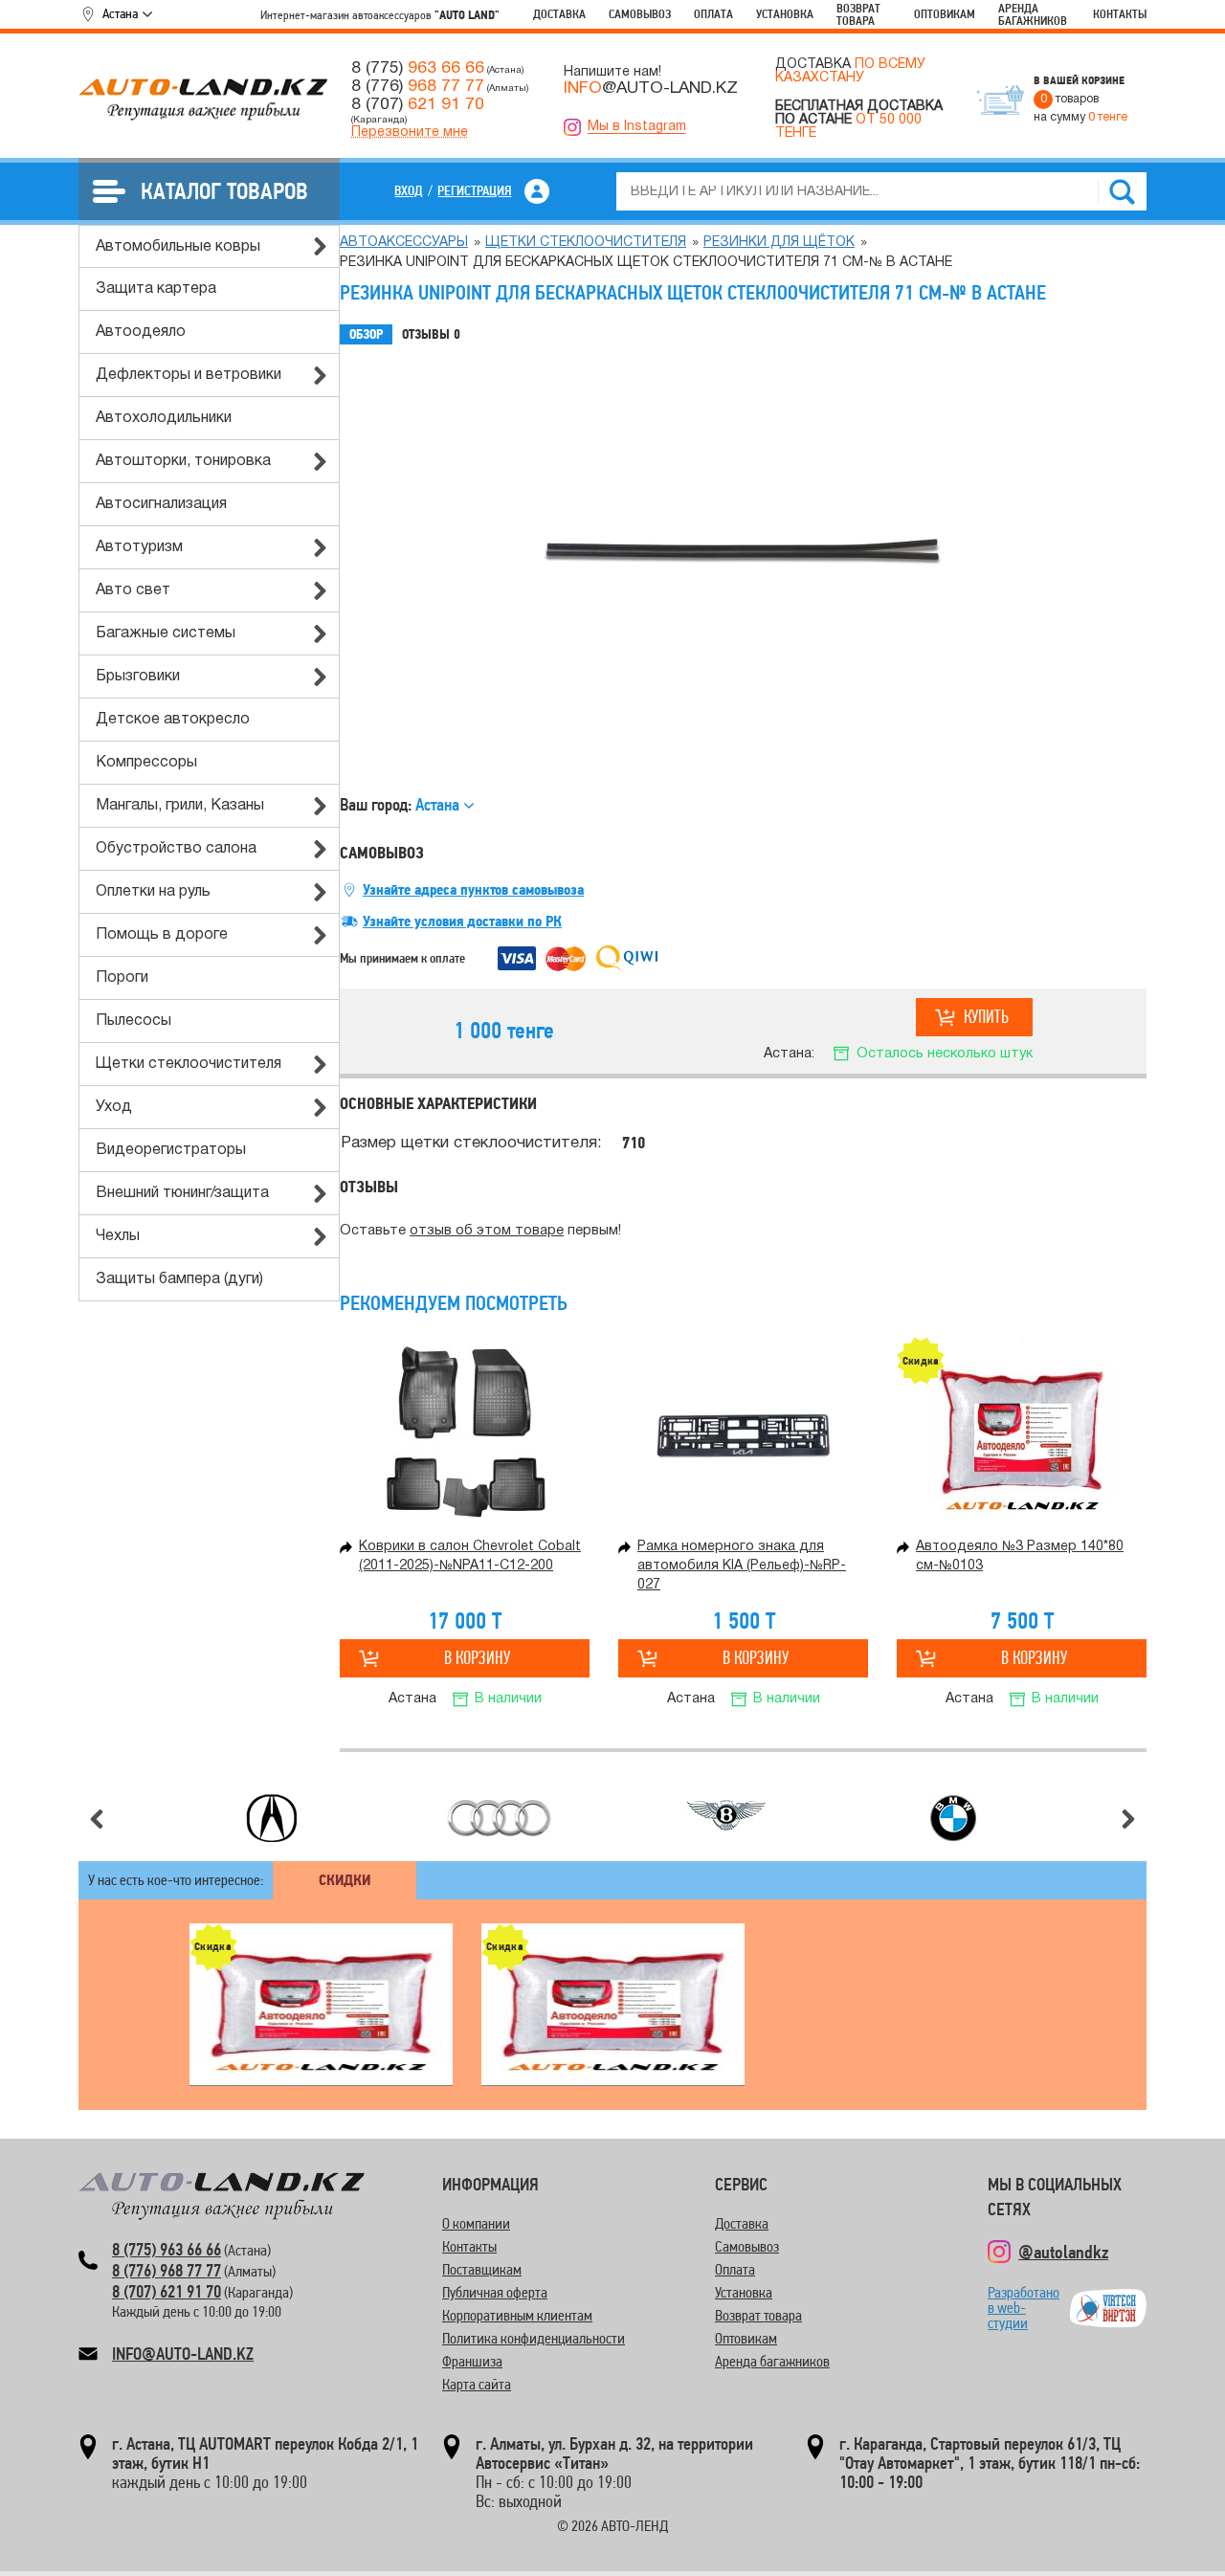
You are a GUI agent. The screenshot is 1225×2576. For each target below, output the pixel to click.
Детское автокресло (173, 720)
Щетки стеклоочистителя (189, 1064)
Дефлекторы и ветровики (189, 375)
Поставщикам (482, 2269)
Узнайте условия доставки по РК (462, 922)
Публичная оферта (495, 2292)
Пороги (122, 978)
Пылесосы (134, 1021)
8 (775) (418, 68)
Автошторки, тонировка (183, 461)
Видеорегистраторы (171, 1150)
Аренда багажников (1033, 14)
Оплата (713, 14)
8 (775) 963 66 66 (167, 2249)
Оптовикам (945, 14)
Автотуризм (139, 547)
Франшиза (472, 2361)
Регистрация (474, 190)
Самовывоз (640, 14)
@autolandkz (1063, 2252)
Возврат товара (858, 14)
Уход (114, 1107)
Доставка (559, 14)
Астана (120, 13)
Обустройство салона (176, 849)
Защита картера (156, 289)
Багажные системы (166, 633)
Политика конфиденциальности (534, 2338)
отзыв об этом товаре (487, 1231)
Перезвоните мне (410, 133)
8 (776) (418, 86)
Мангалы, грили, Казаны (180, 806)
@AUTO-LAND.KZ (651, 88)
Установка (785, 14)
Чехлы (118, 1236)
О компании (476, 2223)
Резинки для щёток (779, 243)
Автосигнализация (161, 504)
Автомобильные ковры (178, 247)
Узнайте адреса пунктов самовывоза (473, 890)
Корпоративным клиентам (517, 2315)
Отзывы (431, 334)
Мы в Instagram (637, 127)
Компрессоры (146, 763)
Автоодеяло (141, 332)
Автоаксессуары (404, 243)
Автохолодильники (164, 418)
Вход (409, 190)
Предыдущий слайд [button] (97, 1819)
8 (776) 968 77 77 (167, 2270)
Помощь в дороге (162, 935)
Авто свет (133, 590)
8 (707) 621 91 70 (167, 2291)
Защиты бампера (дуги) (179, 1279)
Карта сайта (477, 2384)
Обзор (366, 334)
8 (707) (418, 104)
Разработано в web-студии (1024, 2308)
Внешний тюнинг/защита (182, 1193)
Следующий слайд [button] (1128, 1819)
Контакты (1120, 14)
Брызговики (138, 677)
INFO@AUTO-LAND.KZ (183, 2354)
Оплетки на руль (153, 892)
